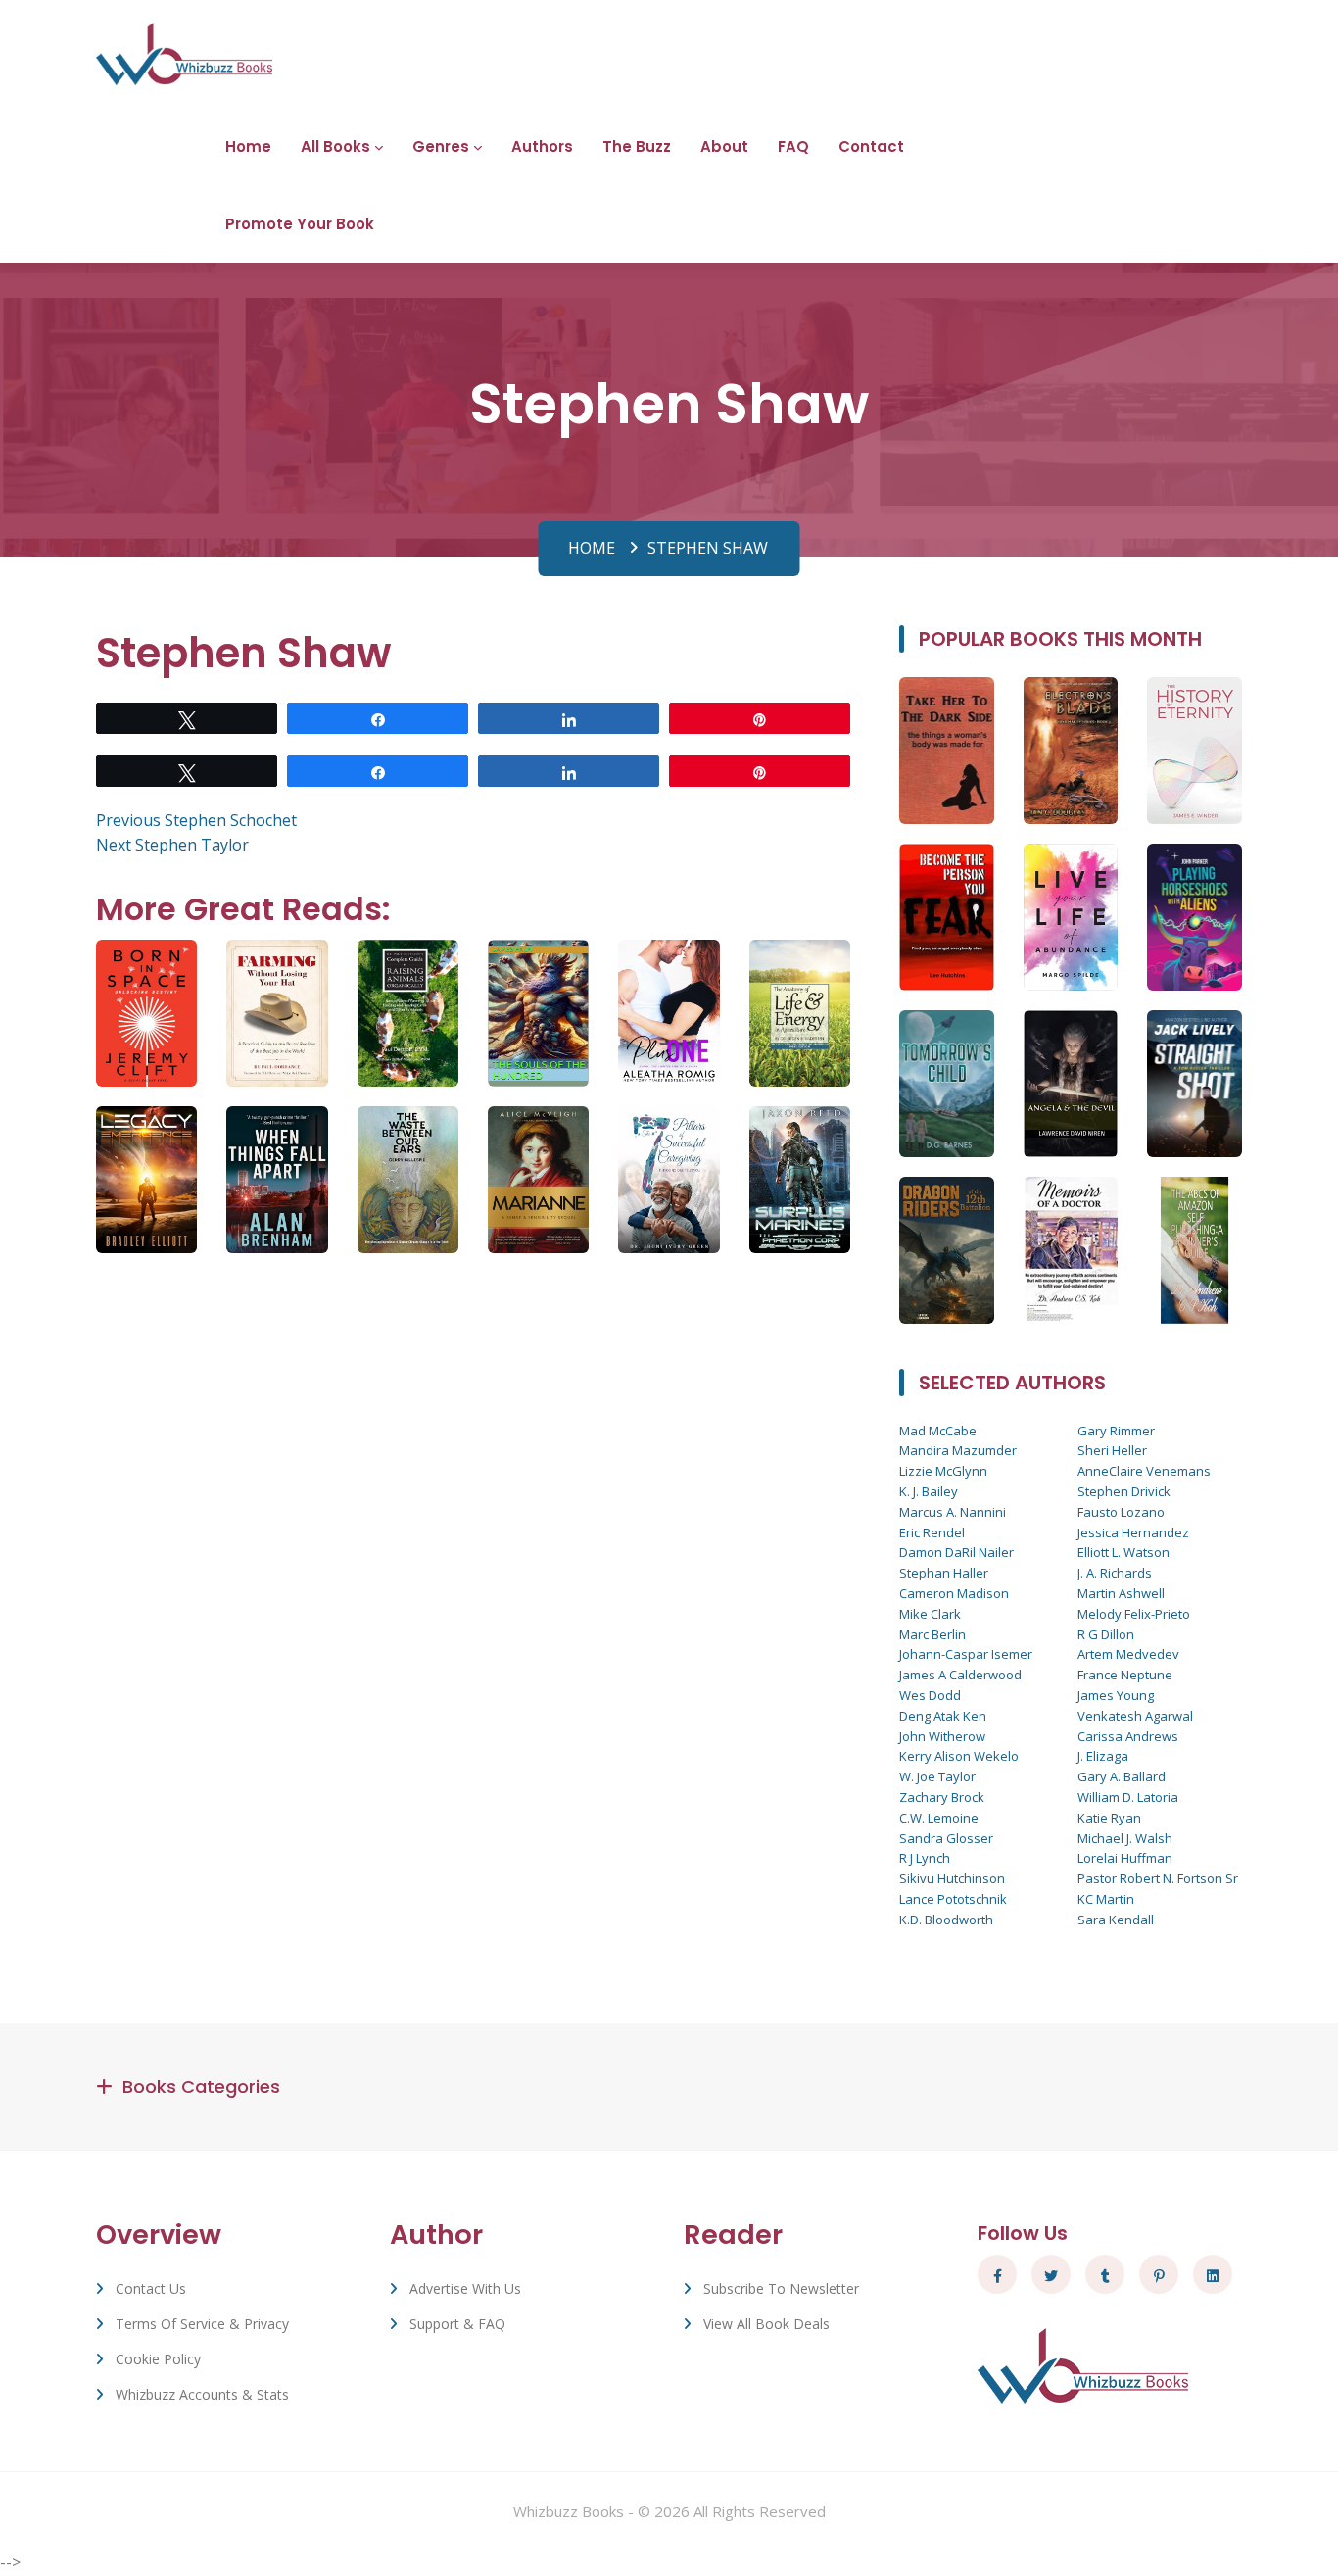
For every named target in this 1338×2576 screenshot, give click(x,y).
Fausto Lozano (1121, 1512)
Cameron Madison (954, 1593)
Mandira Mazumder (958, 1450)
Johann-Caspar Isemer (966, 1654)
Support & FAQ (457, 2324)
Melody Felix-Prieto (1134, 1614)
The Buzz (637, 146)
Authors (542, 146)
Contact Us (151, 2288)
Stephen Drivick (1124, 1491)
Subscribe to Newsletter (781, 2288)
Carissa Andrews (1128, 1736)
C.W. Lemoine (939, 1818)
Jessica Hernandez (1133, 1532)
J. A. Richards (1115, 1573)
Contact (871, 146)
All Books (335, 146)
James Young (1116, 1695)
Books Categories (201, 2087)
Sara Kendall (1116, 1920)
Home (248, 146)
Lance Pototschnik (953, 1899)
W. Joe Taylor (937, 1776)
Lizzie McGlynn (943, 1471)
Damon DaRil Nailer (956, 1552)
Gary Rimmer (1116, 1431)
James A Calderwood (960, 1675)
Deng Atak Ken (943, 1716)
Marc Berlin (932, 1634)
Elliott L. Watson (1123, 1552)
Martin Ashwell (1121, 1593)
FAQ (793, 146)
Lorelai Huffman (1125, 1858)
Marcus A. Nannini (953, 1512)
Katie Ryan (1109, 1818)
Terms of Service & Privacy (202, 2324)
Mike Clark (930, 1614)
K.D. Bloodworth (946, 1920)
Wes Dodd (930, 1695)
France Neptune (1125, 1675)
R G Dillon (1106, 1634)
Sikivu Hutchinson (952, 1878)
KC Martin (1106, 1899)
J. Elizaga (1103, 1756)
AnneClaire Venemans (1144, 1471)
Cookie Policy (158, 2359)
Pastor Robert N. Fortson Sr (1158, 1878)
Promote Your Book (300, 224)
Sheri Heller (1112, 1450)
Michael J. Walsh (1125, 1838)
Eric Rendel (932, 1532)
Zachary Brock (942, 1797)
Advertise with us (465, 2288)
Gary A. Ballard (1122, 1776)
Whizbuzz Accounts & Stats (202, 2394)
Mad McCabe (938, 1431)
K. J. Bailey (929, 1491)
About (724, 146)
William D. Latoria (1128, 1797)
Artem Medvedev (1128, 1654)
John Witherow (942, 1736)
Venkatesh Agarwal (1135, 1716)
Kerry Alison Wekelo (959, 1756)
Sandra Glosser (946, 1838)
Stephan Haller (944, 1573)
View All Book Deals (766, 2324)
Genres (441, 146)
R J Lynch (925, 1858)
